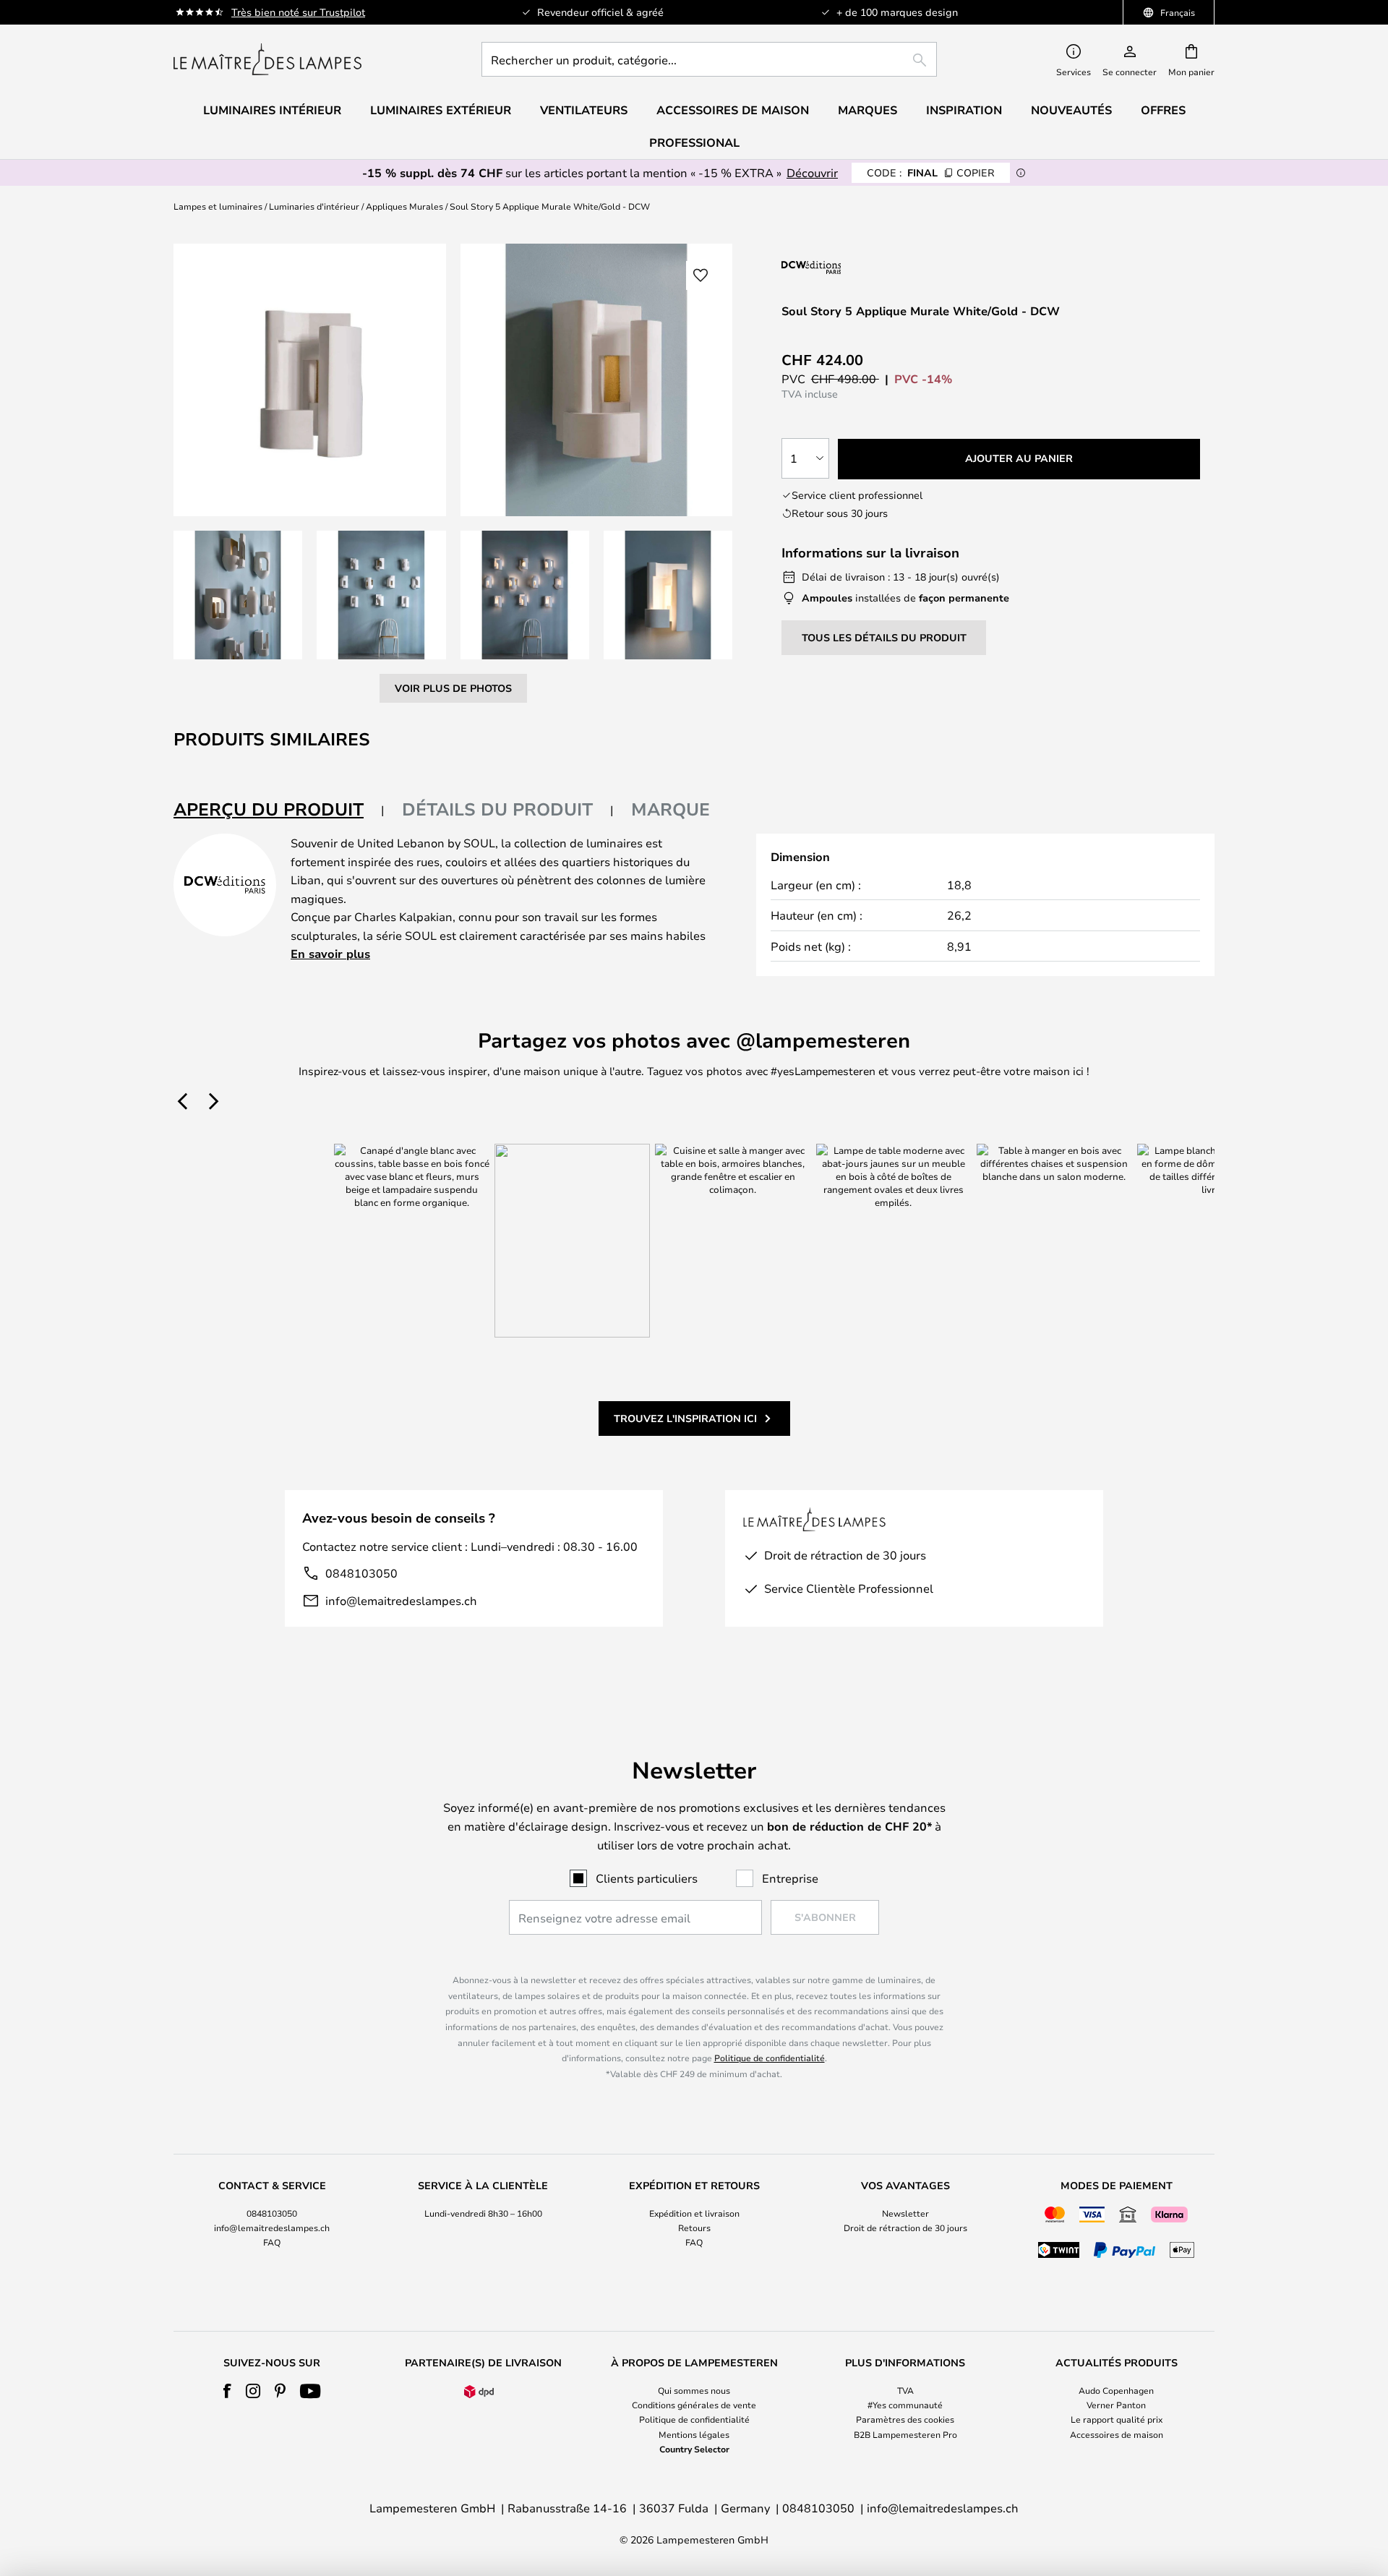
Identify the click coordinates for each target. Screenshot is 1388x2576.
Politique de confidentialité (770, 2058)
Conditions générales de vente (694, 2405)
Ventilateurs (584, 110)
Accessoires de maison (1117, 2434)
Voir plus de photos (453, 688)
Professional (694, 142)
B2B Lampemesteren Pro (905, 2434)
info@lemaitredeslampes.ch (401, 1600)
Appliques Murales (404, 206)
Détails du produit (497, 809)
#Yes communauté (905, 2405)
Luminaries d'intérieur (314, 206)
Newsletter (905, 2213)
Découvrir (812, 172)
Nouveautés (1071, 110)
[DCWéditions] (854, 267)
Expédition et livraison (694, 2213)
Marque (671, 809)
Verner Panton (1116, 2405)
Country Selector (694, 2449)
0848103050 (361, 1573)
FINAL (931, 172)
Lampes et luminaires (218, 206)
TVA (905, 2390)
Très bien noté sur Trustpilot (298, 12)
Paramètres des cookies (905, 2419)
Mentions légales (694, 2434)
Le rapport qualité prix (1117, 2419)
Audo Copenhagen (1116, 2390)
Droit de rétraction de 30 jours (905, 2228)
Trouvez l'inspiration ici (685, 1418)
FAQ (272, 2242)
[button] (238, 595)
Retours (694, 2228)
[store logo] (267, 59)
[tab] (279, 810)
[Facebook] (227, 2391)
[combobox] (709, 59)
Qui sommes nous (694, 2390)
